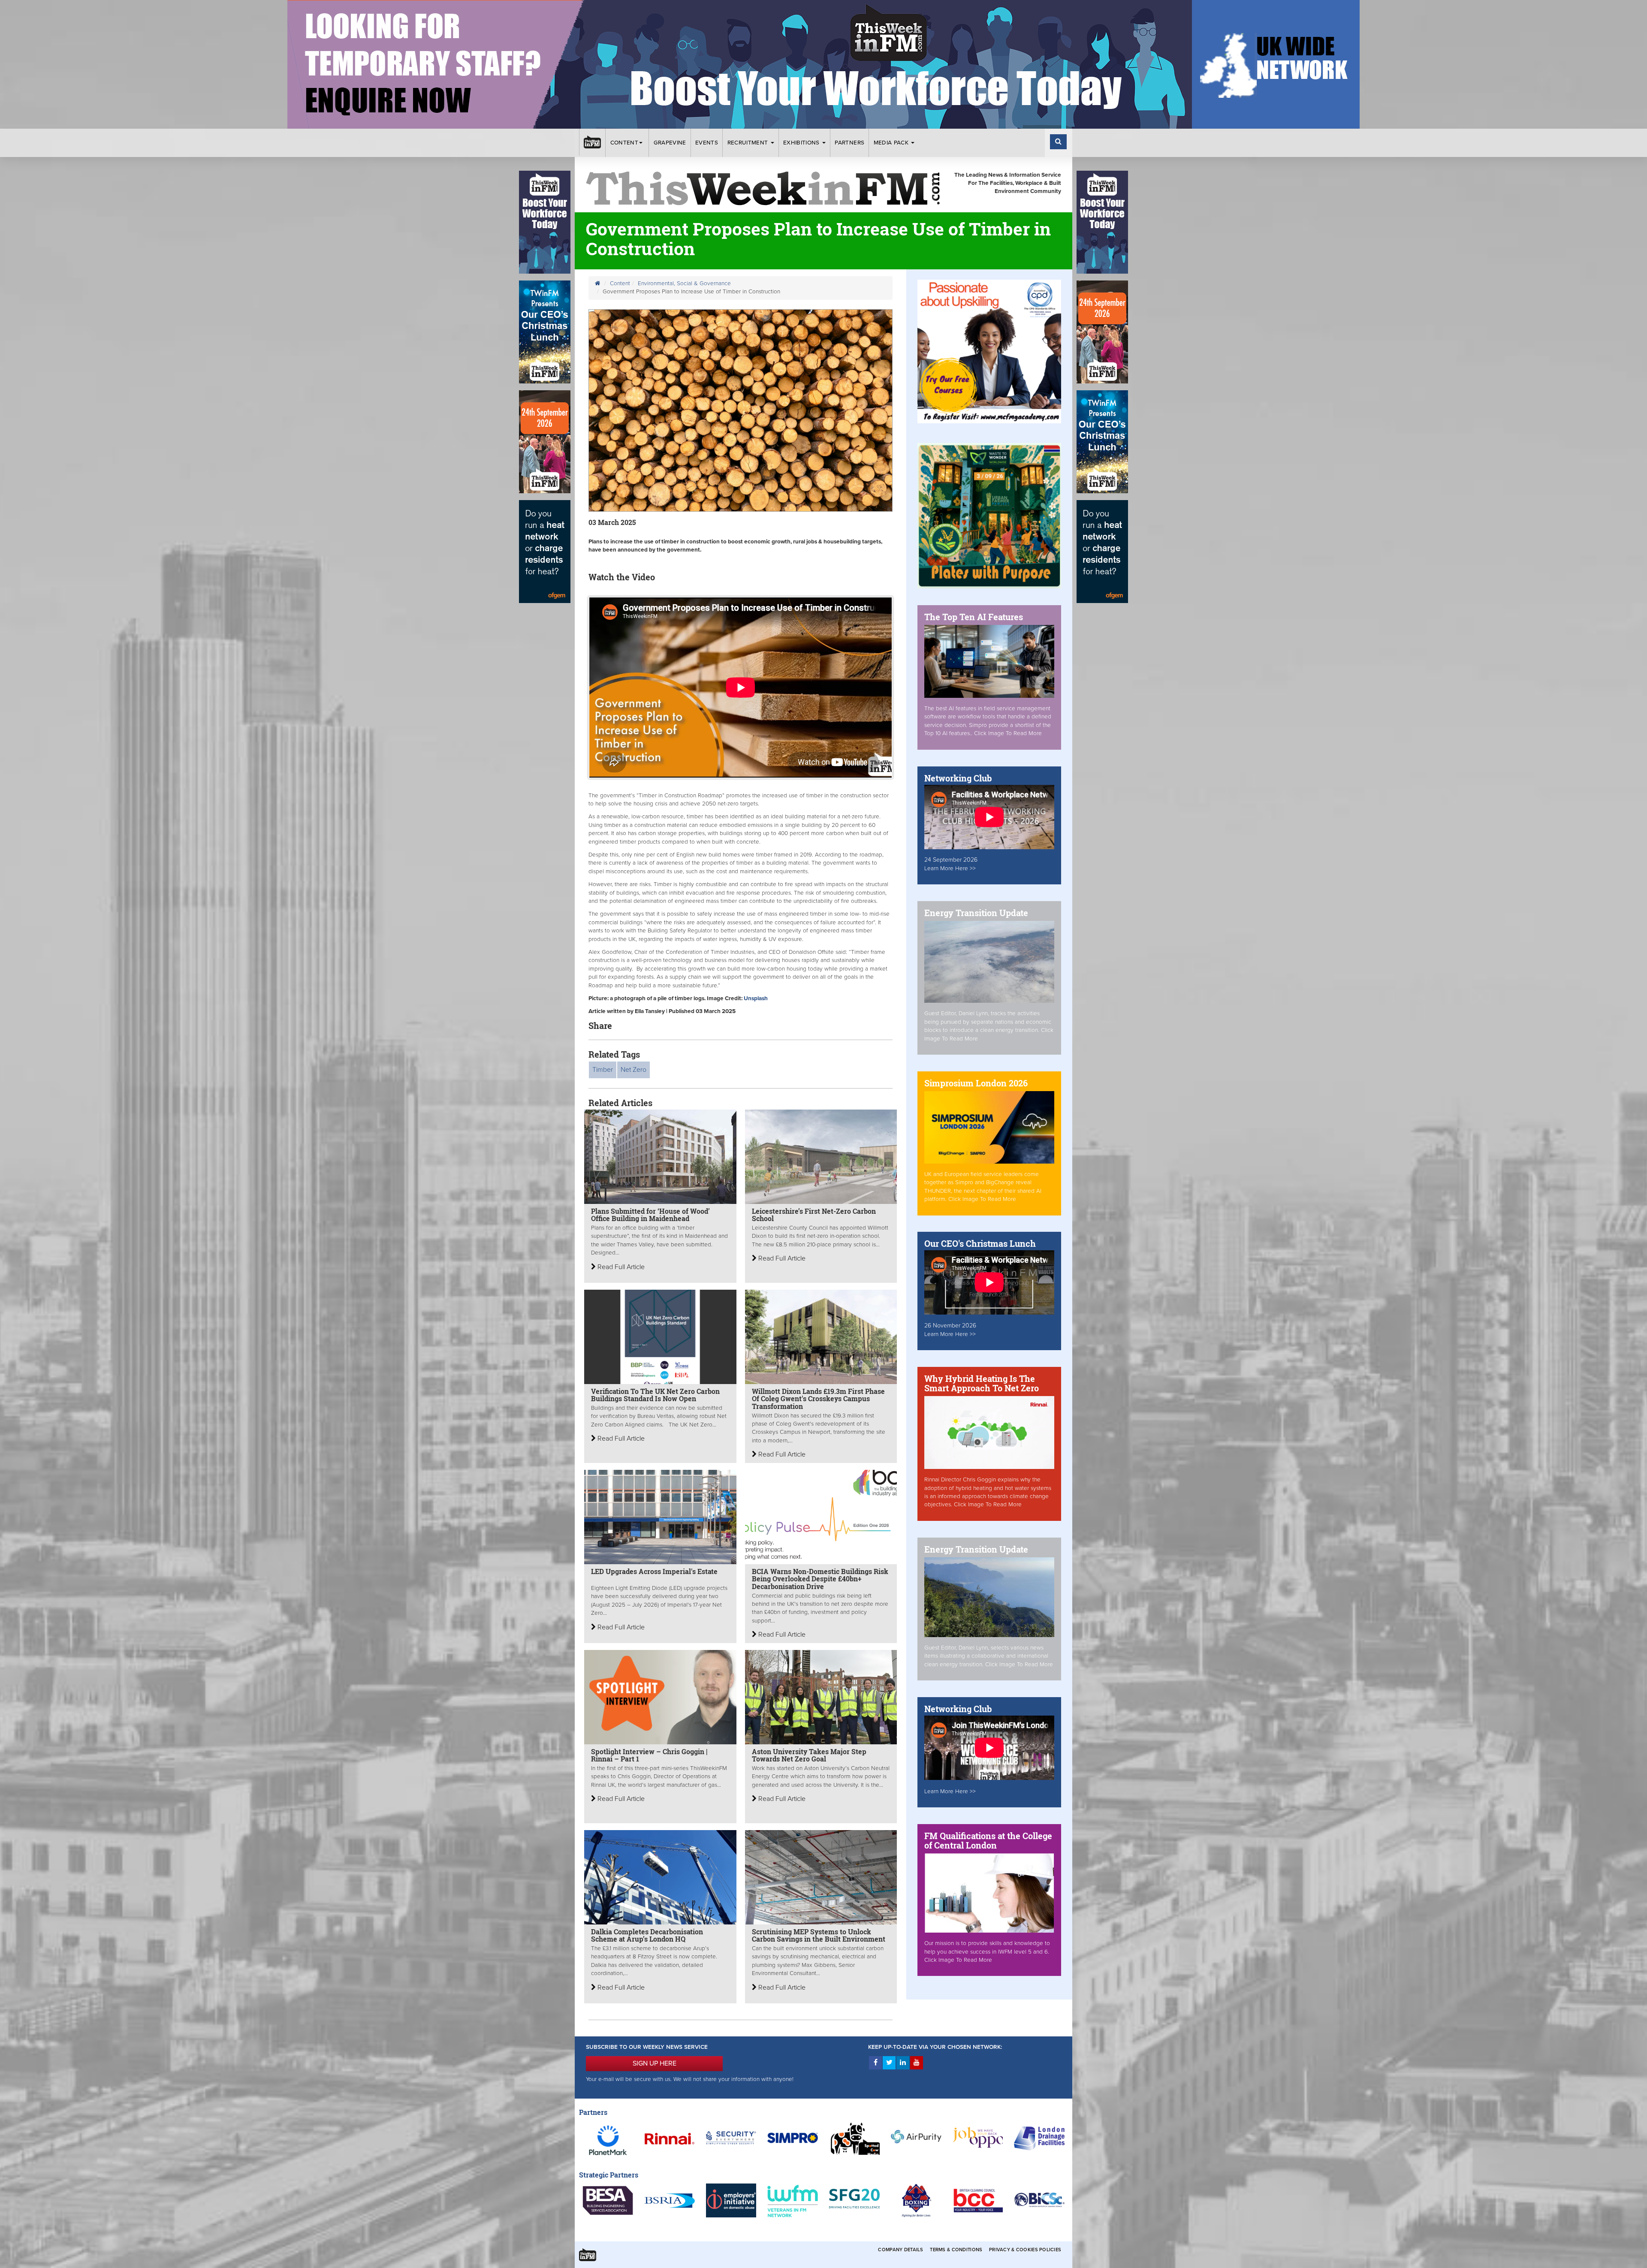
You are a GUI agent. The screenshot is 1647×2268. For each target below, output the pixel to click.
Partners (849, 143)
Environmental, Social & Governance (684, 283)
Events (707, 143)
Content (624, 143)
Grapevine (670, 143)
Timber (603, 1070)
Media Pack (892, 143)
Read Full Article (620, 1267)
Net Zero (633, 1070)
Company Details (900, 2250)
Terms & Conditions (956, 2250)
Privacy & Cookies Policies (1025, 2250)
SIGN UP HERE (655, 2063)
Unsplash (756, 998)
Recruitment (749, 143)
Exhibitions (802, 143)
